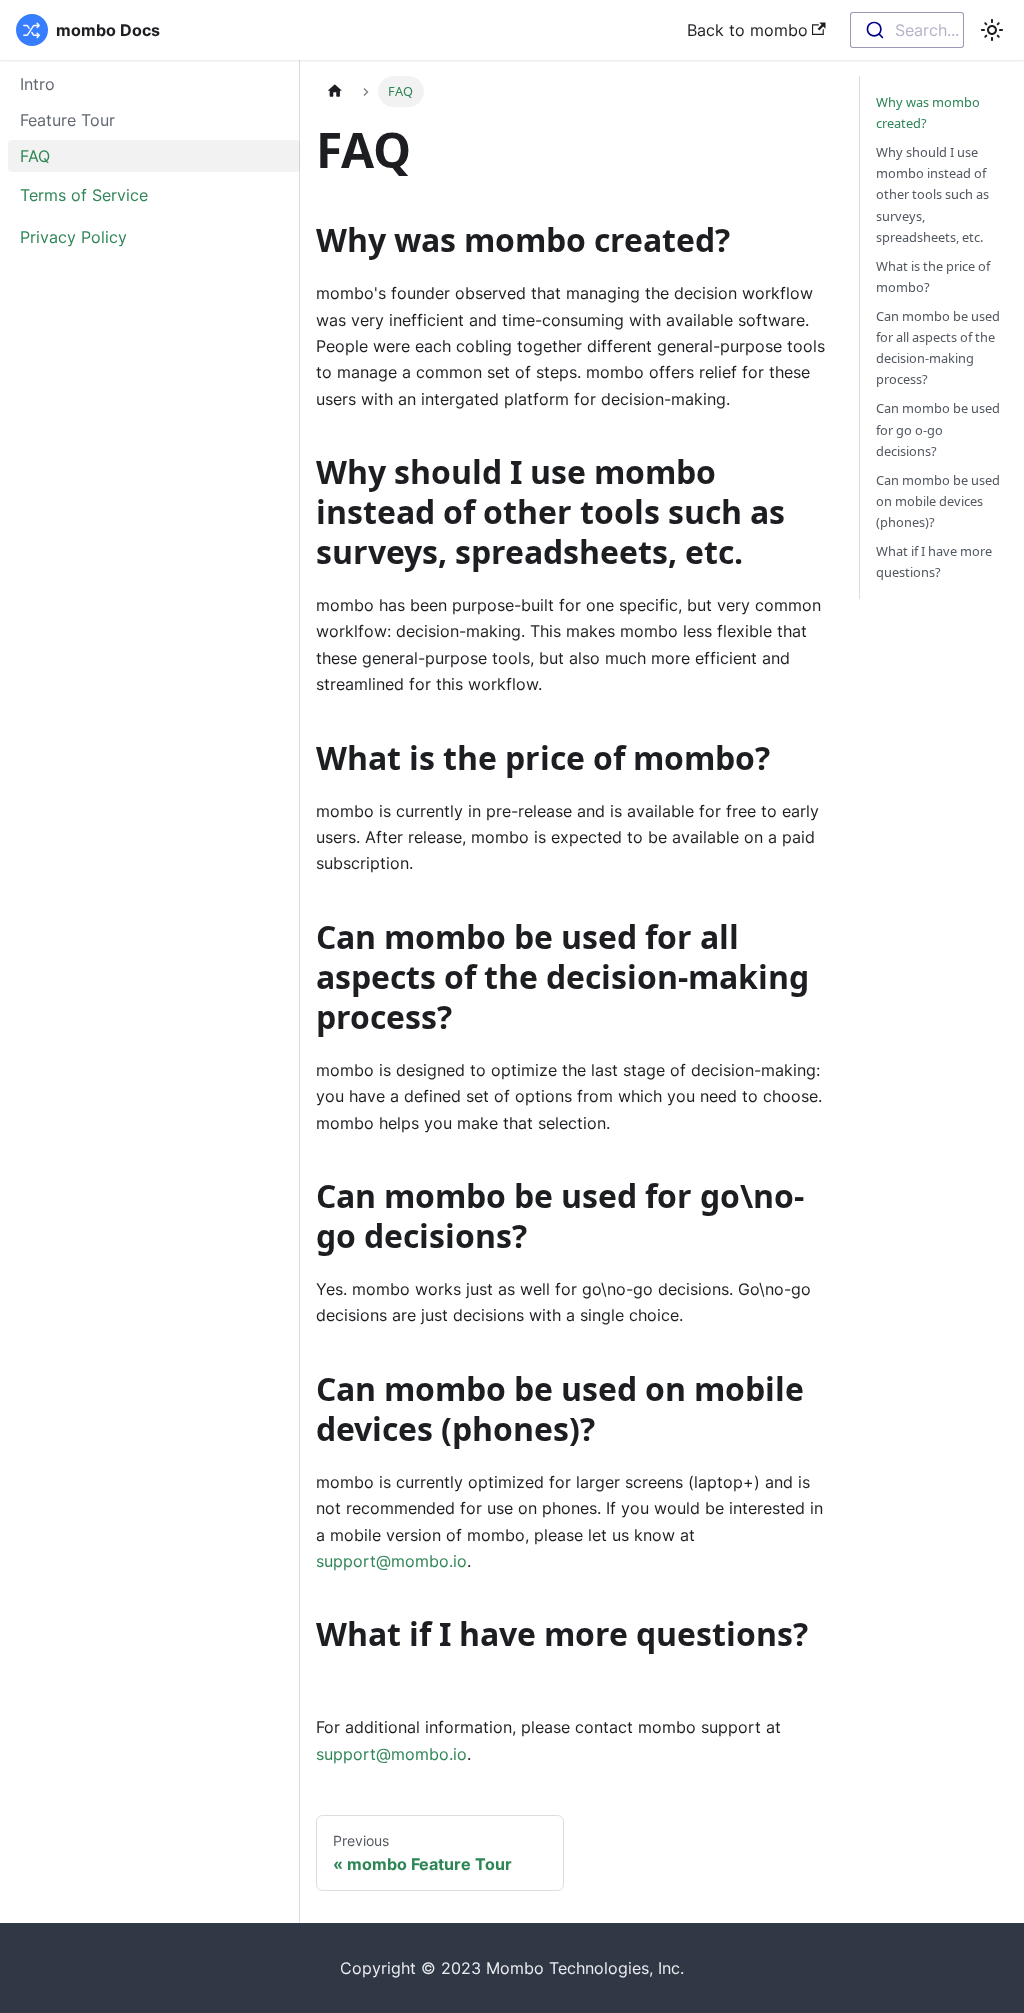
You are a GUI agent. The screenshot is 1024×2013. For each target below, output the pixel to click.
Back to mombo (747, 30)
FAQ (35, 156)
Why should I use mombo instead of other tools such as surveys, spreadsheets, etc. (932, 194)
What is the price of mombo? (933, 276)
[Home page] (335, 91)
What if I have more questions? (934, 561)
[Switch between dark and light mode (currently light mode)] (992, 30)
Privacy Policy (73, 237)
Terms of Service (84, 195)
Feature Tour (67, 120)
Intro (37, 84)
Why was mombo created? (928, 112)
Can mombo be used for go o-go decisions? (938, 429)
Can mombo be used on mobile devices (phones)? (938, 501)
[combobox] (907, 30)
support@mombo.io (391, 1561)
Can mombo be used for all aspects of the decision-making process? (938, 347)
